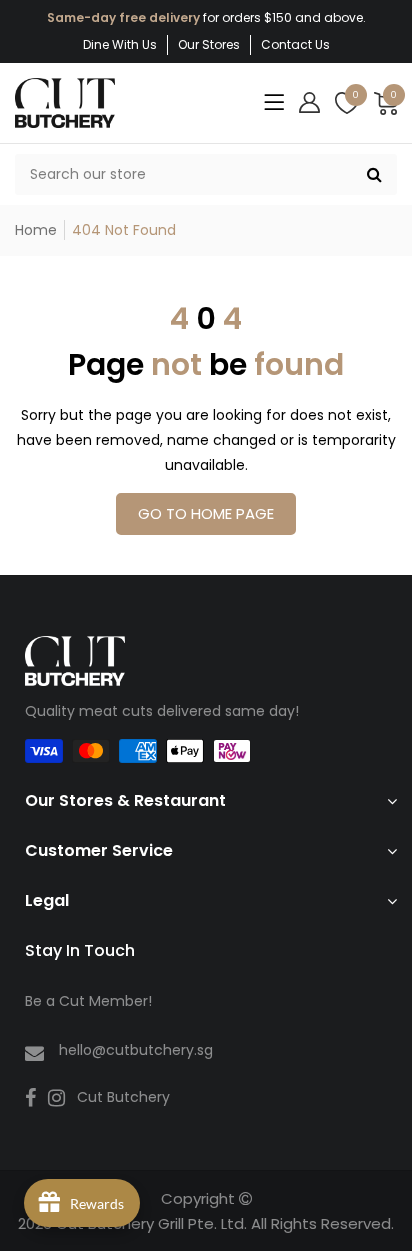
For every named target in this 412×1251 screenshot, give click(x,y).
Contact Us (295, 44)
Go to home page (206, 513)
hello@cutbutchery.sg (136, 1050)
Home (36, 230)
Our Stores (209, 44)
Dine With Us (120, 44)
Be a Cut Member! (88, 1001)
